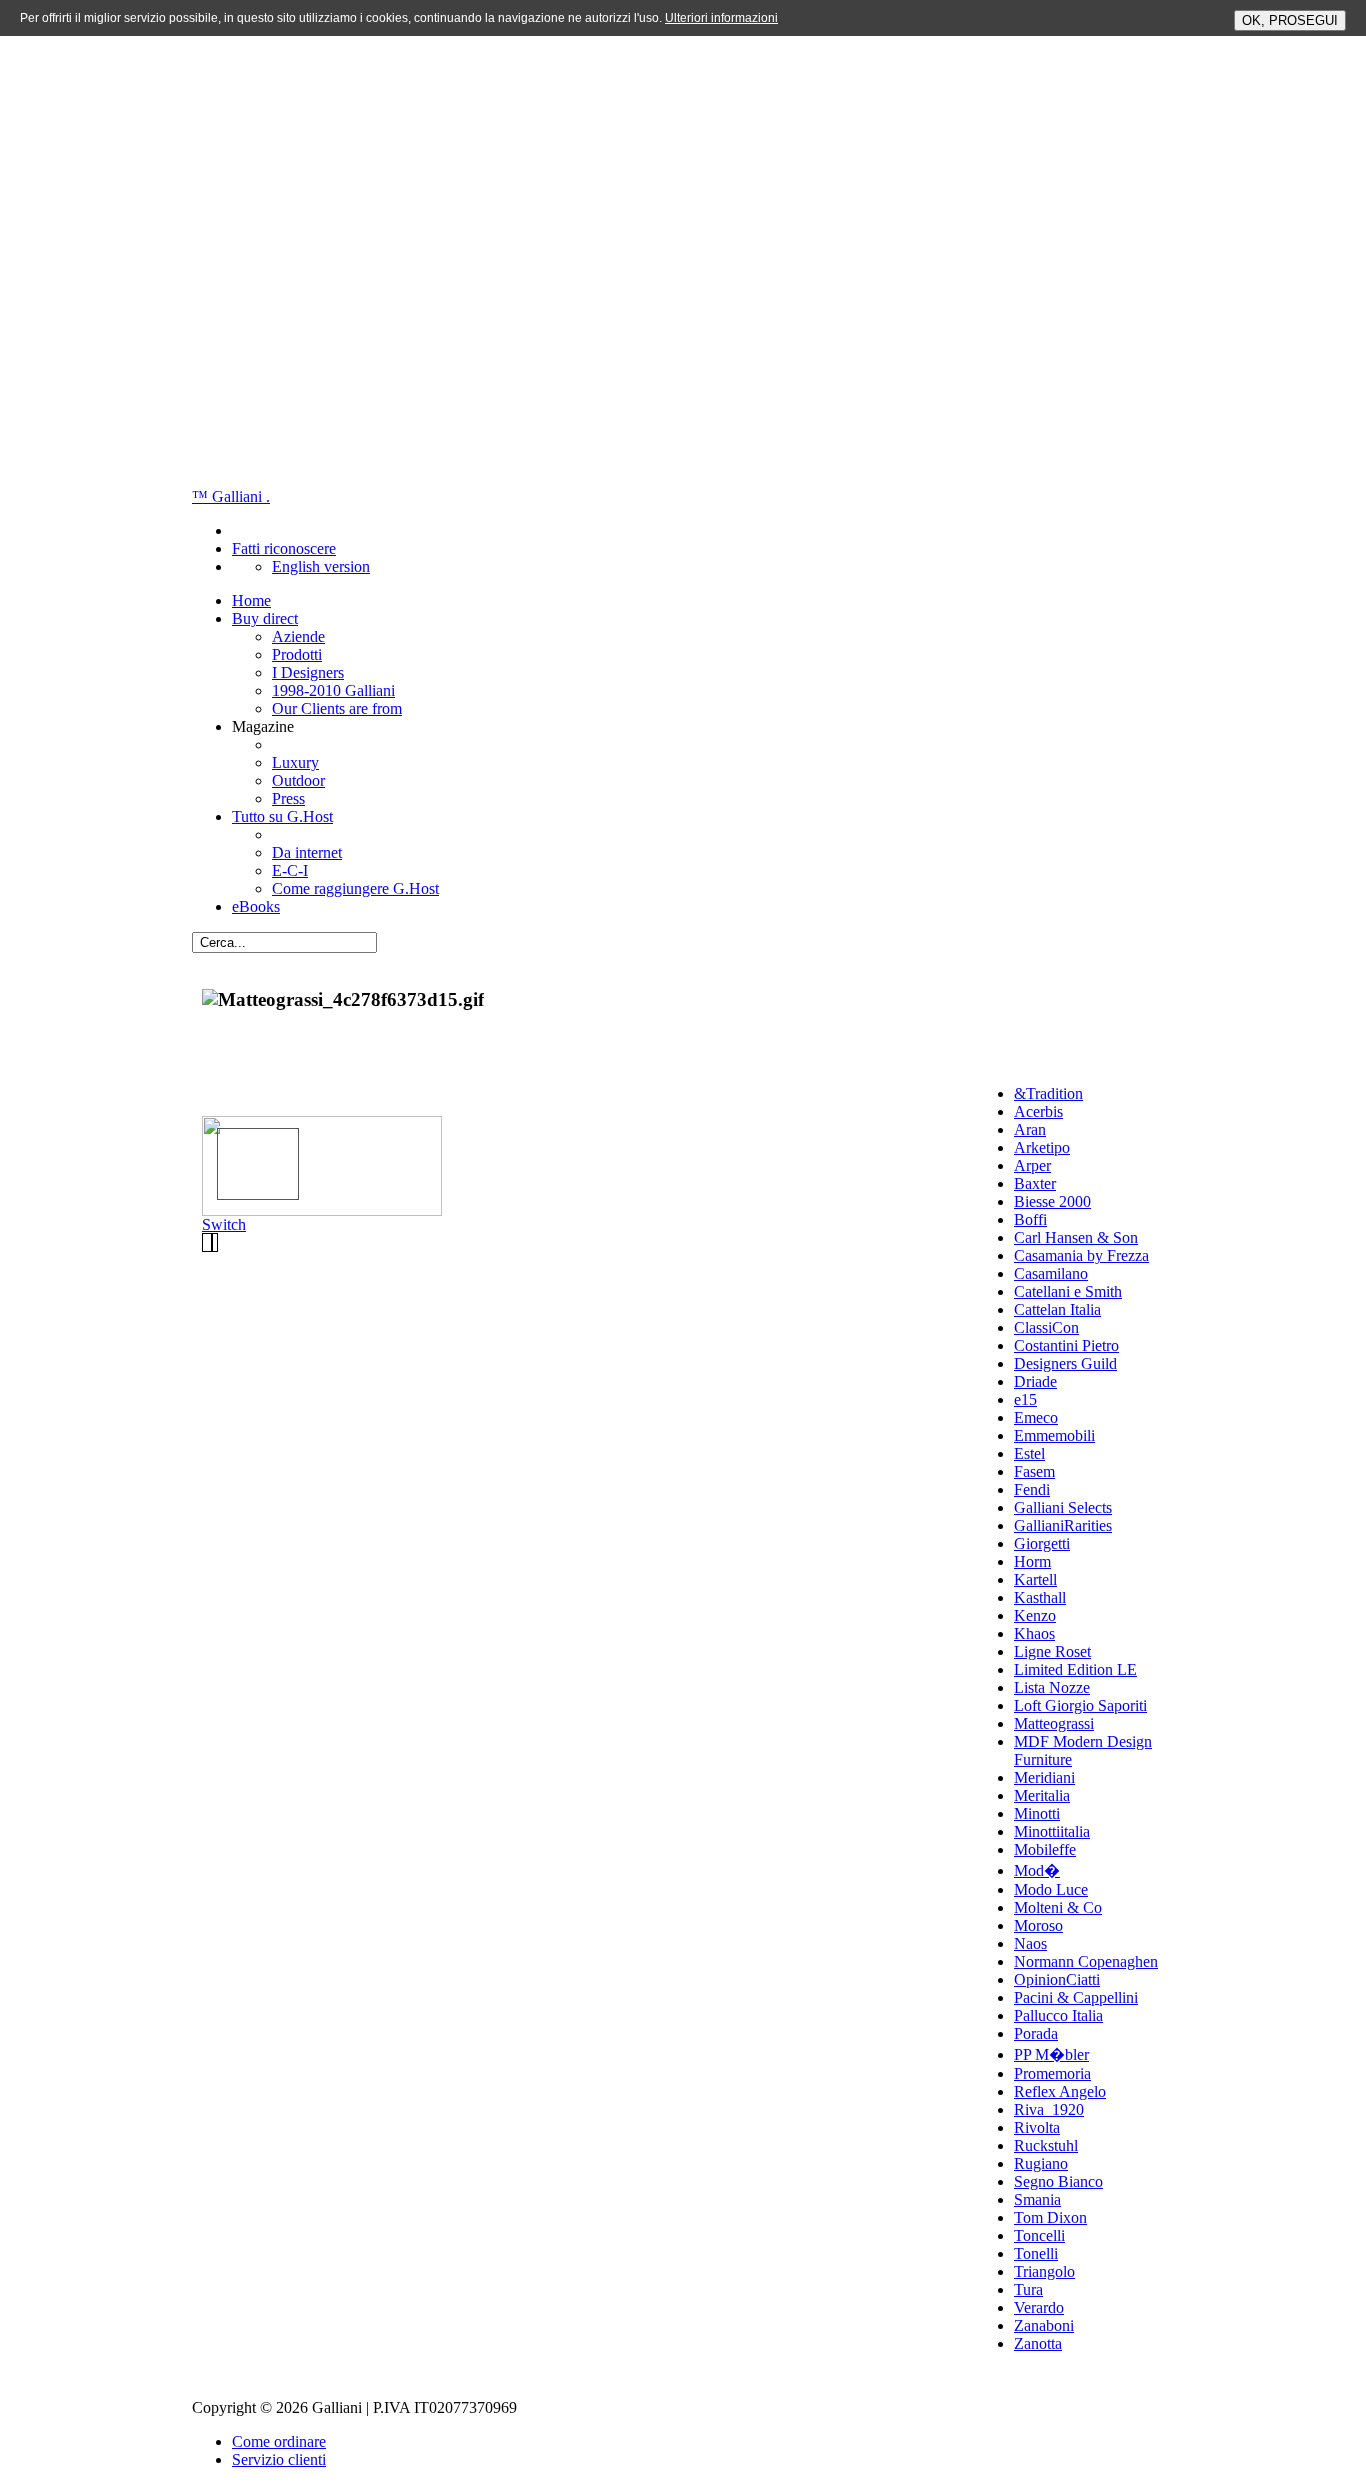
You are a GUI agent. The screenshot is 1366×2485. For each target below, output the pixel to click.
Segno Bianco (1058, 2181)
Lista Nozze (1052, 1687)
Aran (1030, 1129)
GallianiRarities (1063, 1525)
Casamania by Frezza (1081, 1255)
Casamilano (1051, 1273)
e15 (1025, 1399)
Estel (1029, 1453)
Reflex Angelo (1060, 2091)
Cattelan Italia (1057, 1309)
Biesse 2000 (1052, 1201)
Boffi (1030, 1219)
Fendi (1032, 1489)
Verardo (1039, 2307)
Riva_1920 (1049, 2109)
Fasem (1034, 1471)
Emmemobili (1054, 1435)
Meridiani (1044, 1777)
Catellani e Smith (1068, 1291)
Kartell (1035, 1579)
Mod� (1037, 1870)
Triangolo (1044, 2271)
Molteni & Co (1058, 1907)
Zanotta (1038, 2343)
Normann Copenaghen (1086, 1961)
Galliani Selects (1063, 1507)
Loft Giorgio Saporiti (1080, 1705)
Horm (1032, 1561)
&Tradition (1048, 1093)
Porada (1036, 2033)
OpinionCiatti (1057, 1979)
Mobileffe (1045, 1849)
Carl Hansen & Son (1076, 1237)
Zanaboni (1044, 2325)
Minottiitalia (1052, 1831)
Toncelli (1039, 2235)
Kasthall (1040, 1597)
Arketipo (1042, 1147)
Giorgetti (1042, 1543)
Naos (1030, 1943)
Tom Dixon (1050, 2217)
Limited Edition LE (1075, 1669)
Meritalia (1042, 1795)
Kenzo (1035, 1615)
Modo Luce (1051, 1889)
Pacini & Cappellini (1076, 1997)
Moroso (1038, 1925)
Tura (1028, 2289)
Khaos (1034, 1633)
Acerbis (1038, 1111)
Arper (1032, 1165)
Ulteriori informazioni (721, 18)
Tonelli (1036, 2253)
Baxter (1035, 1183)
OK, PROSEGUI (1290, 20)
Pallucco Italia (1058, 2015)
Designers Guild (1065, 1363)
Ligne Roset (1052, 1651)
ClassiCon (1046, 1327)
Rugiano (1041, 2163)
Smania (1037, 2199)
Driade (1035, 1381)
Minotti (1037, 1813)
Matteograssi (1054, 1723)
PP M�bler (1051, 2054)
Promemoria (1052, 2073)
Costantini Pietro (1066, 1345)
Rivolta (1037, 2127)
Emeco (1036, 1417)
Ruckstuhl (1046, 2145)
